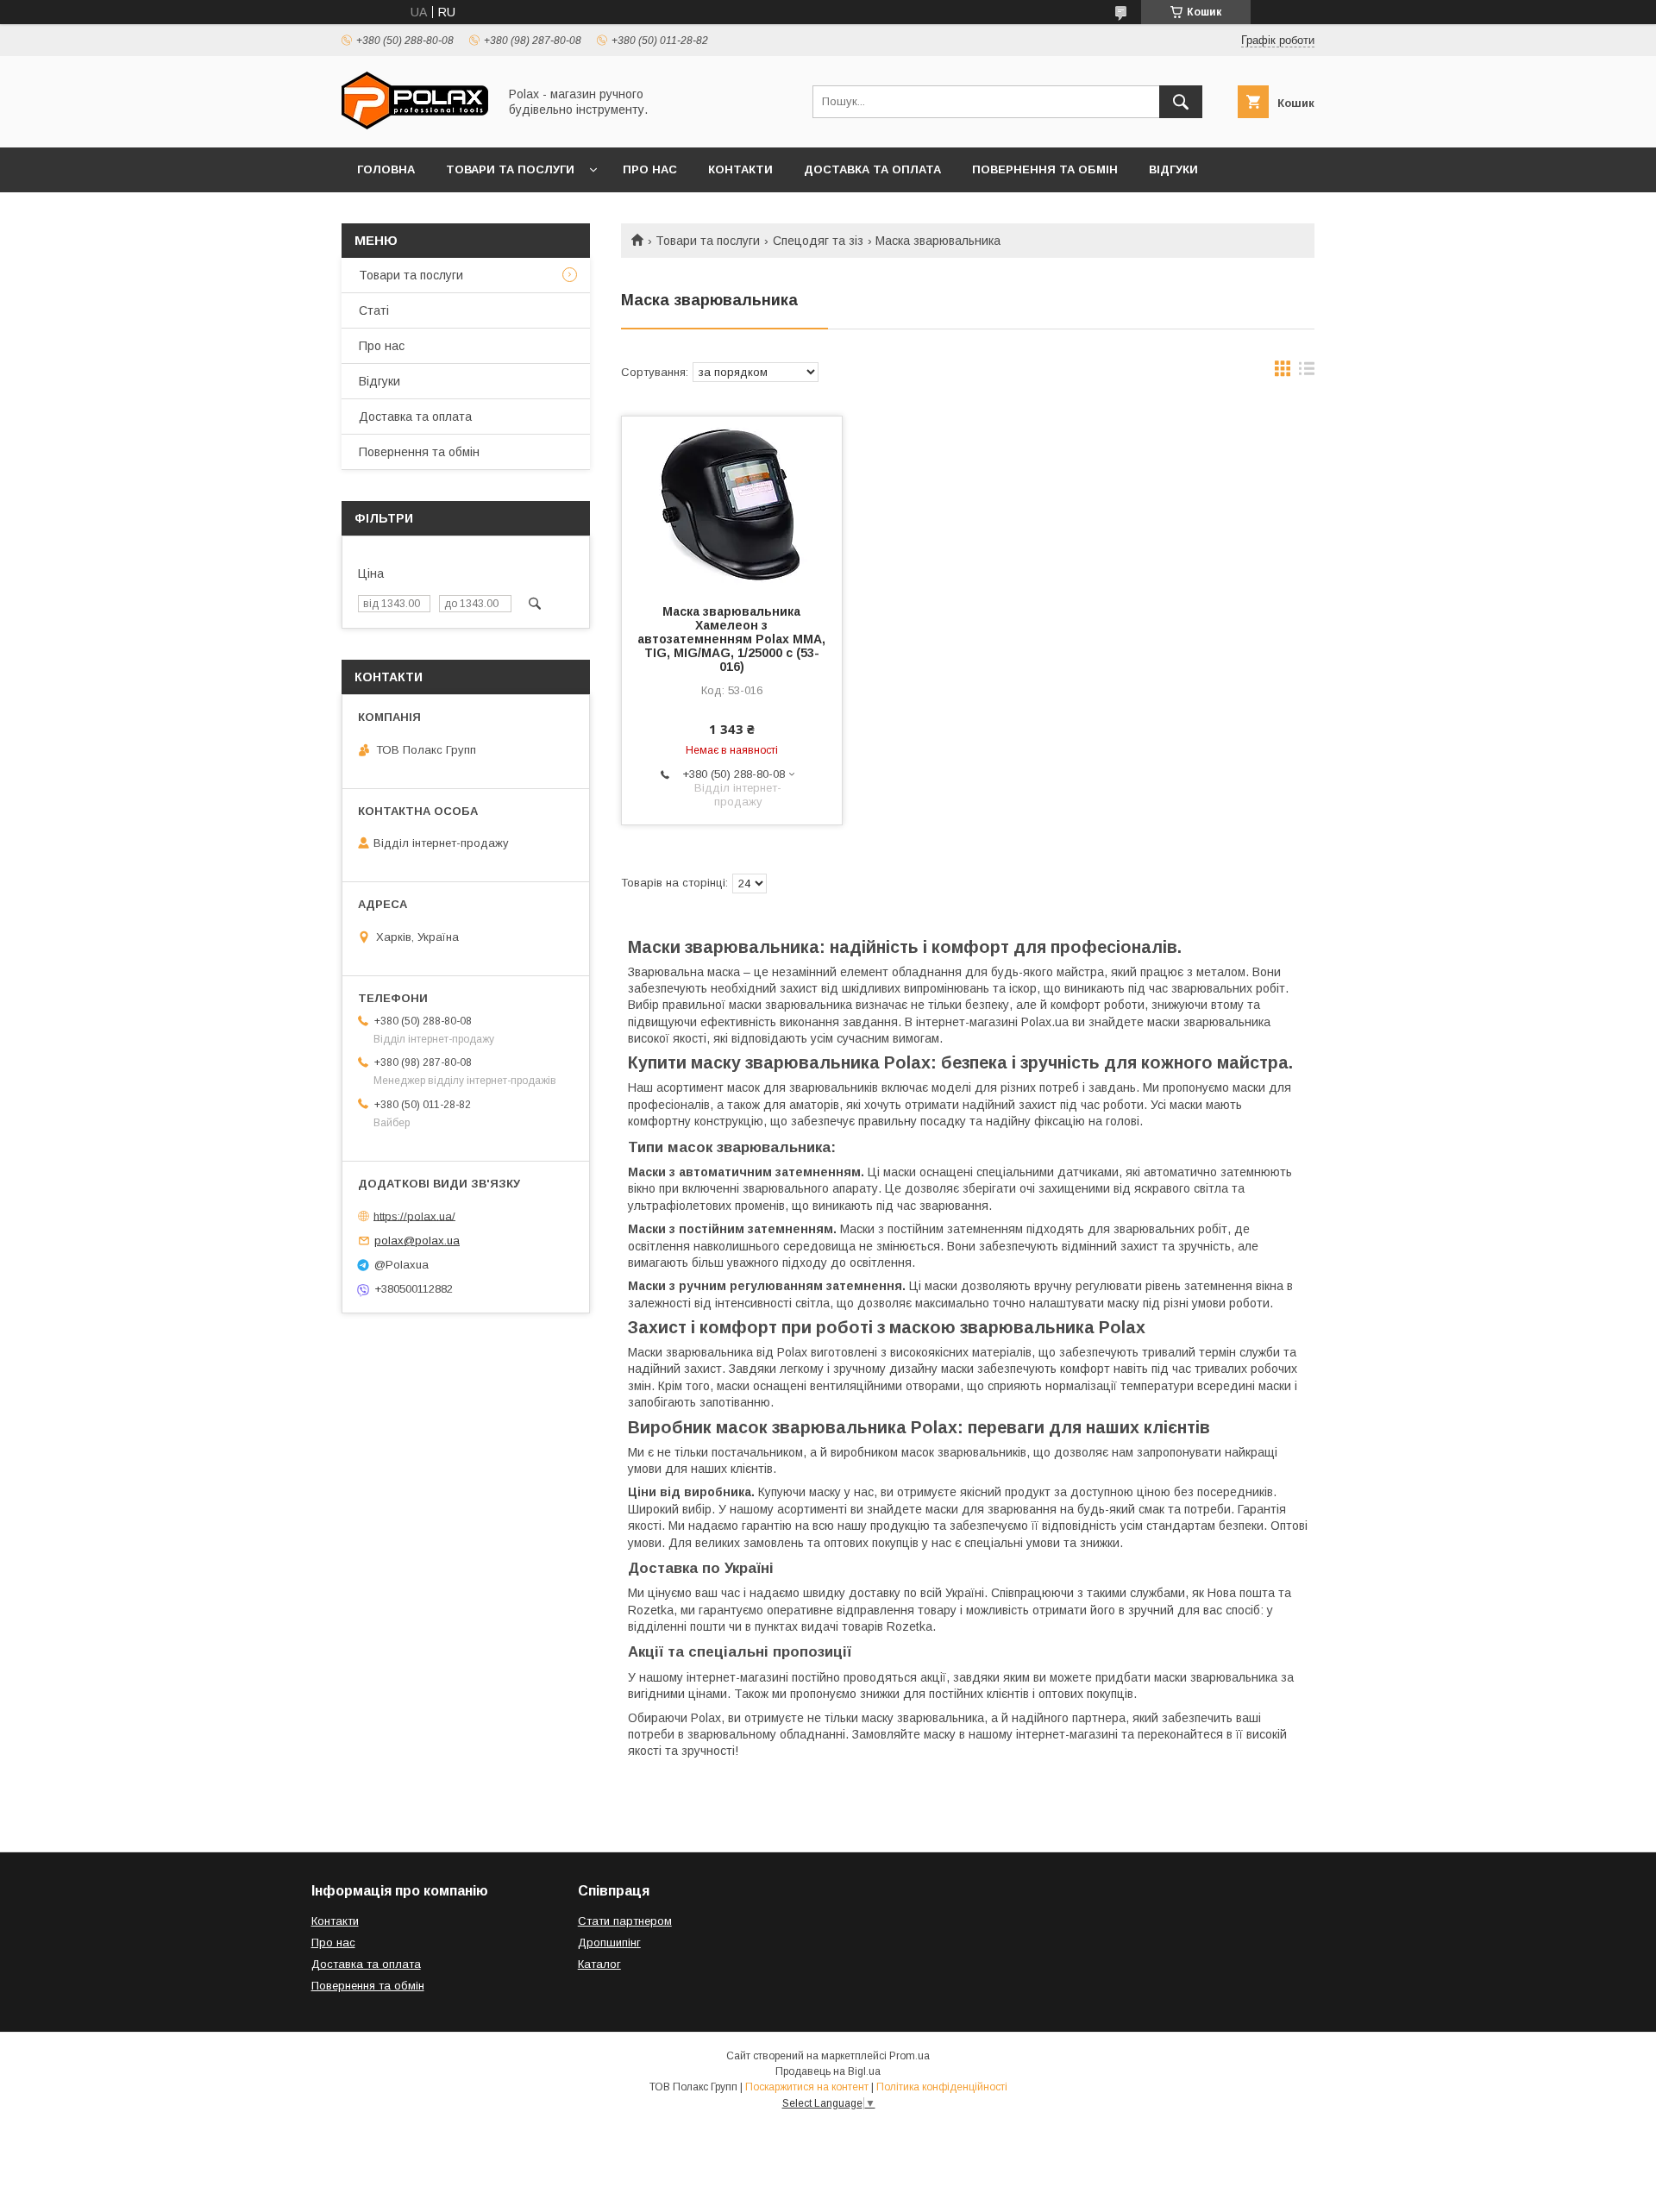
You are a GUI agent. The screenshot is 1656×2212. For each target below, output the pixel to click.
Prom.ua (910, 2056)
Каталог (599, 1964)
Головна (386, 169)
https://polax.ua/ (414, 1216)
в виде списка (1307, 373)
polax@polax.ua (417, 1241)
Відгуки (1173, 169)
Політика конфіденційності (942, 2087)
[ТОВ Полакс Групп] (415, 125)
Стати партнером (625, 1921)
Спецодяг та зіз (818, 241)
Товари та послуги (510, 169)
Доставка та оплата (872, 169)
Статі (374, 310)
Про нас (650, 169)
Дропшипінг (609, 1943)
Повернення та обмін (1045, 169)
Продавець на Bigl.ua (828, 2071)
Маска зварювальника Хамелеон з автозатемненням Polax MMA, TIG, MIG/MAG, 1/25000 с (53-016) (731, 639)
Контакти (740, 169)
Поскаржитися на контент (807, 2087)
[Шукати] (1181, 102)
